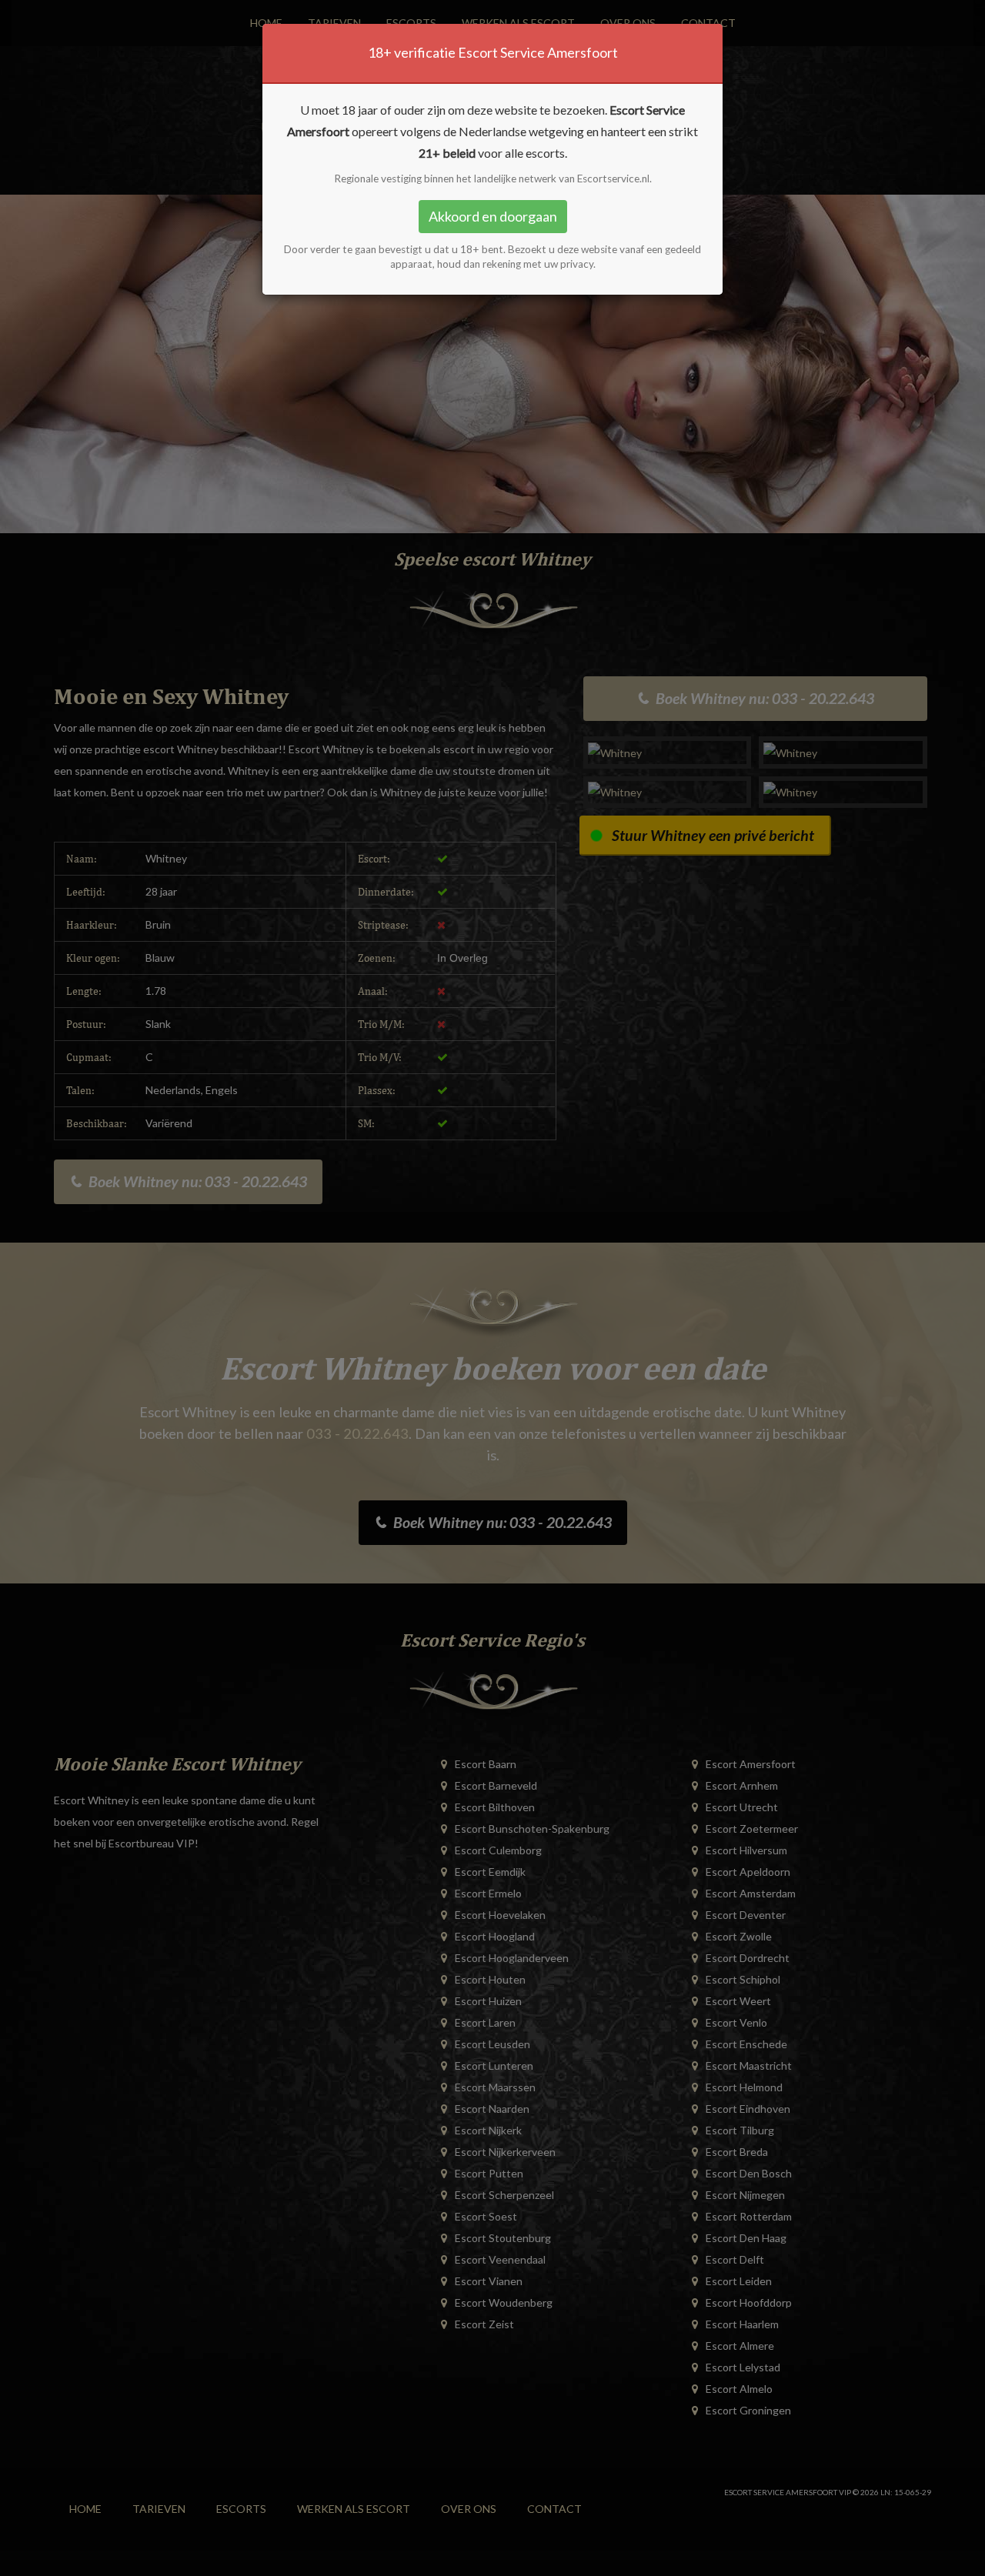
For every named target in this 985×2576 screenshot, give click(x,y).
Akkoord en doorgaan (493, 216)
